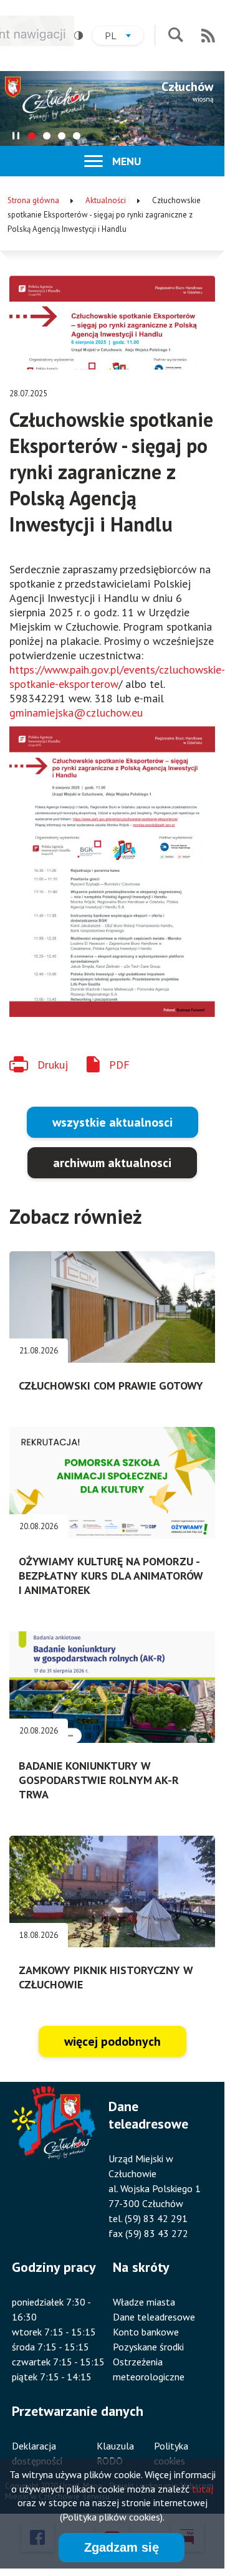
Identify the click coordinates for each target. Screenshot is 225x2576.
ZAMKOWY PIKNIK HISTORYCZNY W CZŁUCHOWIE (106, 1977)
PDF (119, 1065)
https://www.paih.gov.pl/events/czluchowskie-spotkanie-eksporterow (117, 677)
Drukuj (53, 1065)
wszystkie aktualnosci (113, 1122)
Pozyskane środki (148, 2347)
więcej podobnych (113, 2041)
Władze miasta (144, 2302)
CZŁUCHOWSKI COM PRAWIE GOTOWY (111, 1386)
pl (124, 37)
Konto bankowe (146, 2332)
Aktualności (106, 200)
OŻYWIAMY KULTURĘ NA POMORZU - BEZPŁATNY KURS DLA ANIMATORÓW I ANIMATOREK (111, 1576)
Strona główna (33, 200)
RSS (208, 36)
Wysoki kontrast (79, 36)
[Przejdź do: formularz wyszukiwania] (175, 36)
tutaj (203, 2489)
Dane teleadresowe (154, 2317)
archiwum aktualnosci (112, 1163)
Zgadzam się (122, 2547)
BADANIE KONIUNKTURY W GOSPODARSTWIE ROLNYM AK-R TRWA (99, 1780)
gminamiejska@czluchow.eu (76, 713)
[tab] (32, 136)
